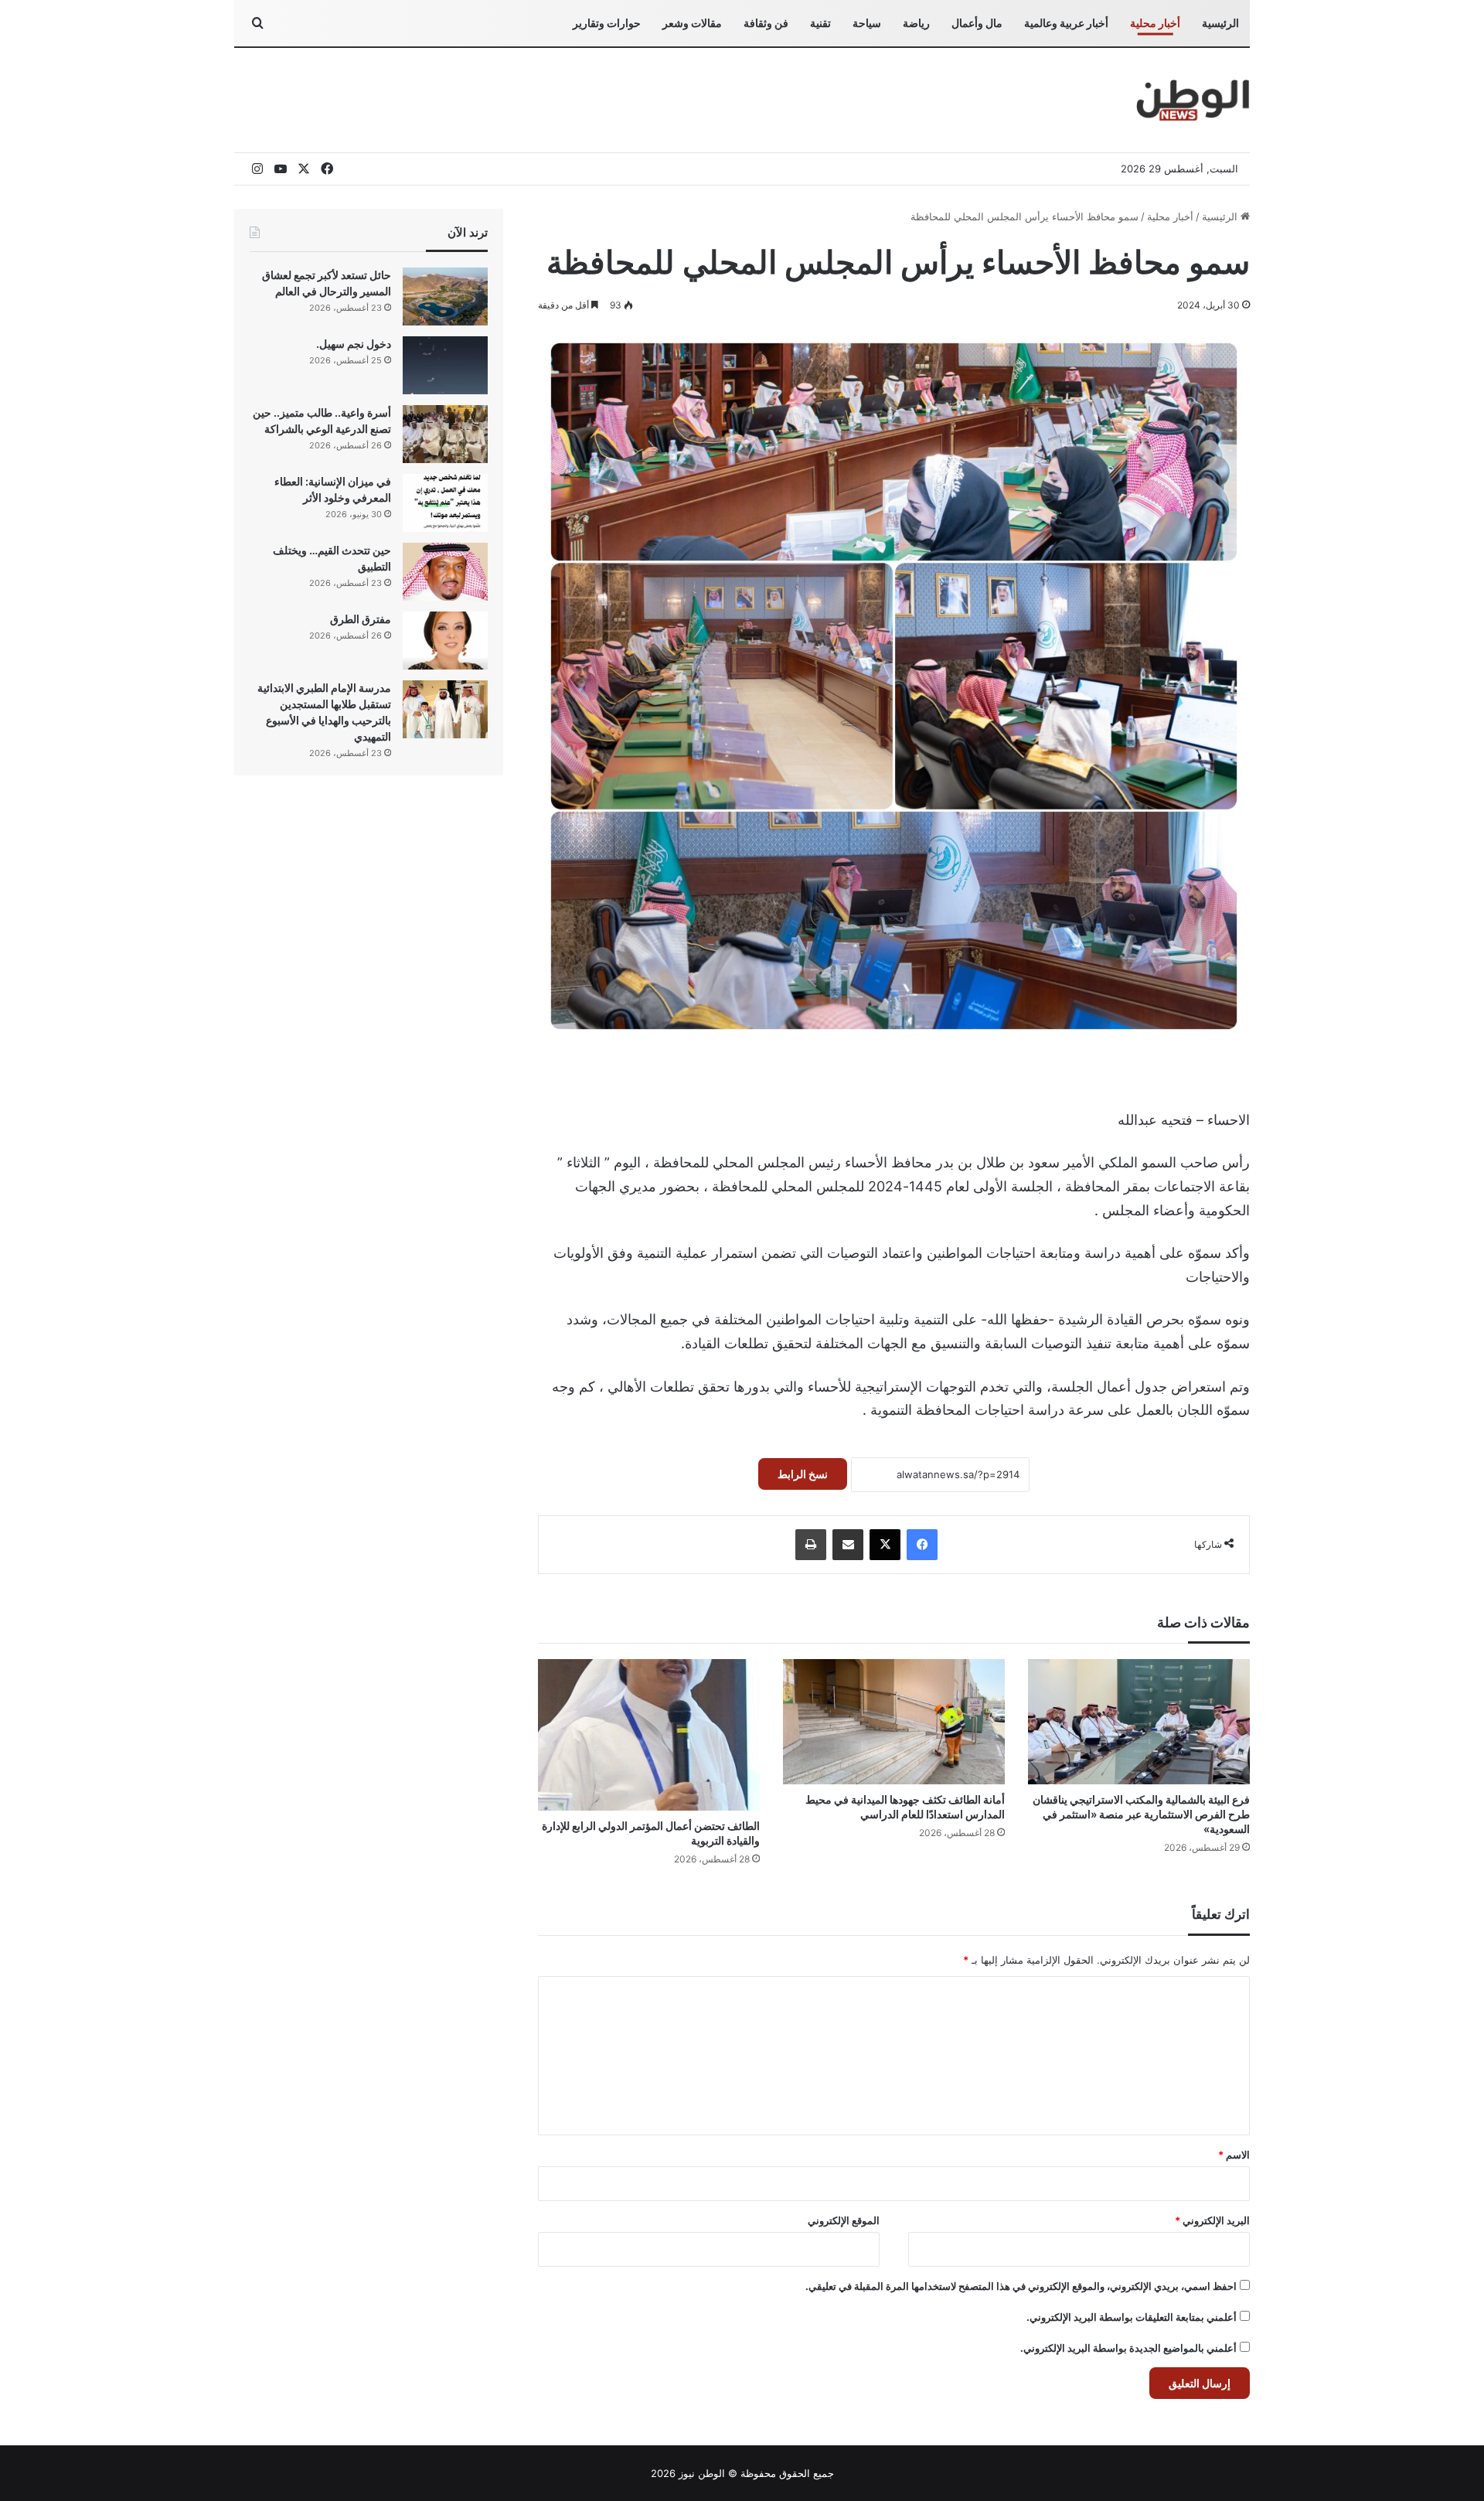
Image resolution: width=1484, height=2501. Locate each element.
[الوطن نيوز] (1192, 100)
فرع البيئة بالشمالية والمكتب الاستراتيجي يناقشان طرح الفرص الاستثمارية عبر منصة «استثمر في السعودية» (1141, 1814)
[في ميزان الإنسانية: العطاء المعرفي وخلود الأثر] (445, 503)
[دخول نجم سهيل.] (445, 365)
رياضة (916, 23)
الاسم (1234, 2155)
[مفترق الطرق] (445, 641)
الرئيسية (1220, 23)
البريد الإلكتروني (1212, 2220)
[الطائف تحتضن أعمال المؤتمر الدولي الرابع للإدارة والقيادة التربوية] (649, 1735)
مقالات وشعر (692, 23)
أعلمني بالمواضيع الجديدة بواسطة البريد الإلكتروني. (1128, 2348)
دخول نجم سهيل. (354, 344)
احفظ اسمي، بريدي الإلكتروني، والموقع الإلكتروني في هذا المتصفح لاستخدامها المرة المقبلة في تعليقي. (1021, 2286)
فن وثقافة (766, 23)
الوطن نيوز (702, 2473)
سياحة (867, 23)
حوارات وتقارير (607, 23)
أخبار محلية (1155, 23)
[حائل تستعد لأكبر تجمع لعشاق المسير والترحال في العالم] (445, 296)
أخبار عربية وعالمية (1066, 23)
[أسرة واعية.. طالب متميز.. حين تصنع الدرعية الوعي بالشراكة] (445, 434)
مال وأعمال (977, 23)
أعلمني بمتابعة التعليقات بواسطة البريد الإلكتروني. (1132, 2317)
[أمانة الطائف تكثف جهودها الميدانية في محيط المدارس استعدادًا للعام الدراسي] (894, 1722)
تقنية (820, 23)
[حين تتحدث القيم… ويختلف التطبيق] (445, 572)
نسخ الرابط (803, 1474)
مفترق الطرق (361, 619)
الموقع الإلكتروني (844, 2220)
